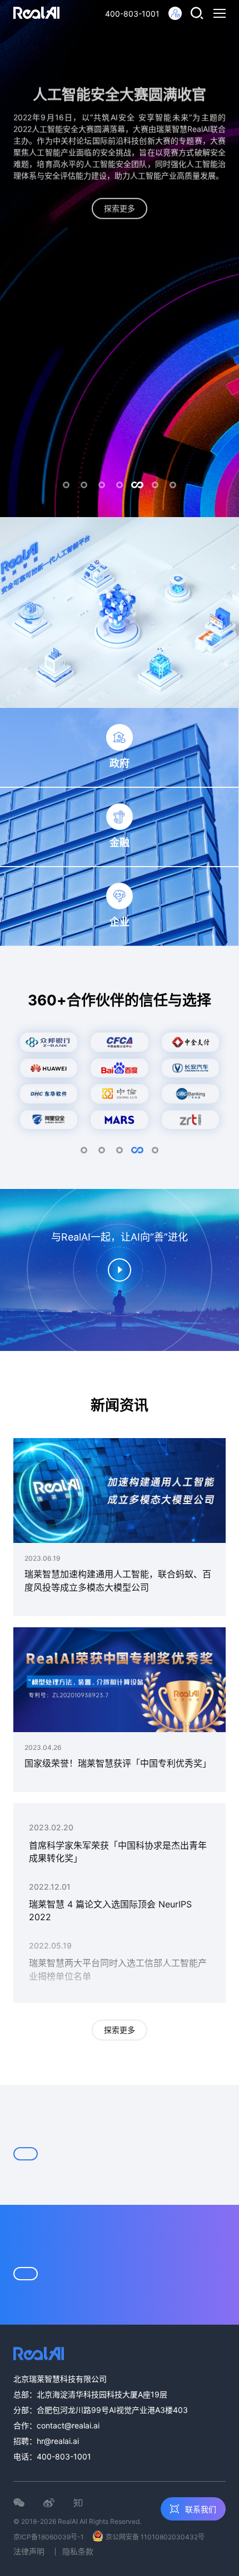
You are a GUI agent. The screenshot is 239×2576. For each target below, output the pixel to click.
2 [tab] (84, 485)
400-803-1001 (132, 14)
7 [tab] (173, 485)
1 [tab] (66, 485)
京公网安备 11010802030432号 (155, 2537)
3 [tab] (102, 485)
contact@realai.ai (68, 2425)
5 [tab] (137, 485)
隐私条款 (78, 2551)
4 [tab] (120, 485)
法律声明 (29, 2551)
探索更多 (120, 2030)
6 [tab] (155, 485)
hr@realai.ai (58, 2441)
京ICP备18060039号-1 (49, 2537)
